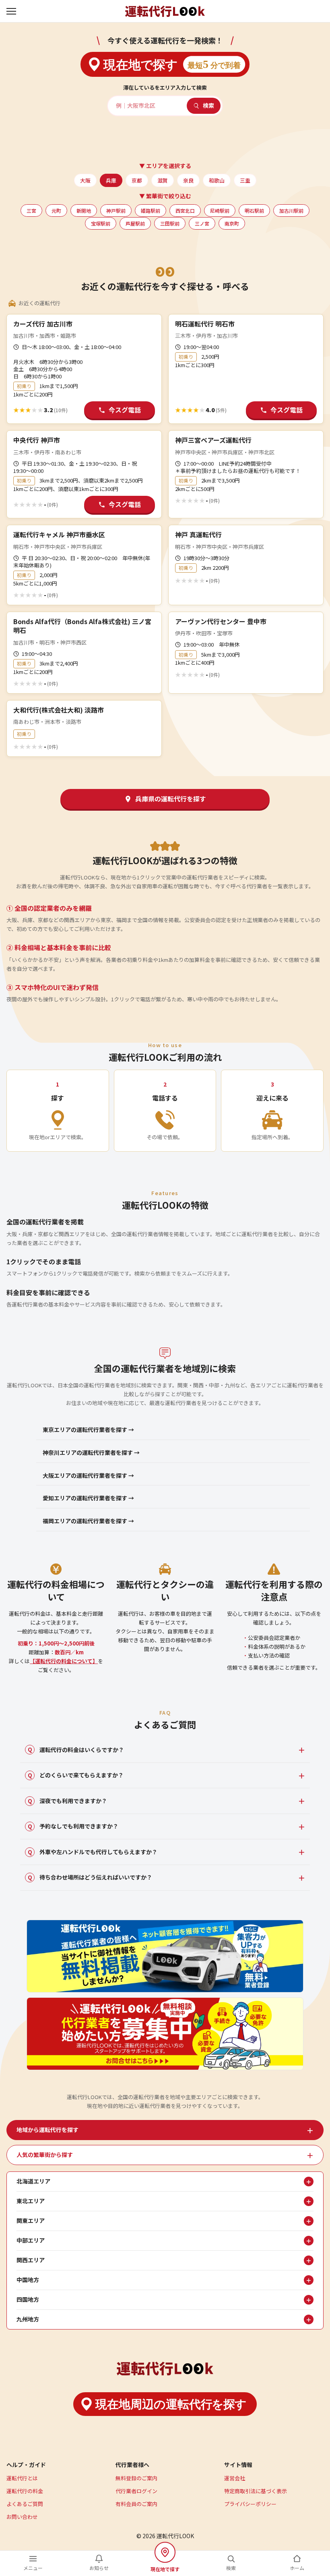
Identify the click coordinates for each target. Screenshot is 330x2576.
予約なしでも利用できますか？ (73, 1826)
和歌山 (217, 180)
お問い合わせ (22, 2517)
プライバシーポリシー (250, 2504)
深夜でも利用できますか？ (68, 1801)
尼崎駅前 (220, 211)
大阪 (85, 180)
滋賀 (163, 180)
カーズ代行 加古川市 (43, 324)
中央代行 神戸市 (37, 440)
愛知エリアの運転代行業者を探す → (88, 1498)
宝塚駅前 (101, 223)
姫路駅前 (151, 211)
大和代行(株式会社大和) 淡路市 (59, 710)
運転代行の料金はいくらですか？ (76, 1750)
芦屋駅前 (135, 223)
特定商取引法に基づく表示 (256, 2491)
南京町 (232, 223)
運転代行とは (22, 2478)
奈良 (188, 180)
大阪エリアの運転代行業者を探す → (88, 1475)
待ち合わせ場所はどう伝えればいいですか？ (90, 1877)
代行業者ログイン (136, 2491)
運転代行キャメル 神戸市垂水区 (59, 534)
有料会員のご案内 (136, 2504)
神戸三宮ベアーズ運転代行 (213, 440)
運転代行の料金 (25, 2491)
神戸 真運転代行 (198, 534)
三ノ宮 (202, 223)
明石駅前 (254, 211)
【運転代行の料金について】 (64, 1661)
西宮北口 (185, 211)
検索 (208, 105)
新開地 (84, 211)
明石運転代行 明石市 (205, 324)
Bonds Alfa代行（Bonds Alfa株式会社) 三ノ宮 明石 (82, 626)
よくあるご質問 (25, 2504)
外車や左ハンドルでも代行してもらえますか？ (93, 1852)
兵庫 (111, 180)
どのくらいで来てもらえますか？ (76, 1775)
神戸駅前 (116, 211)
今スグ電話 (125, 410)
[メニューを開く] (12, 11)
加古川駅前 (291, 211)
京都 (137, 180)
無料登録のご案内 (136, 2478)
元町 (56, 211)
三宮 (31, 211)
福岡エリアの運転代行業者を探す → (88, 1521)
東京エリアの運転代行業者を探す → (88, 1430)
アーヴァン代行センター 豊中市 (221, 621)
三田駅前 (170, 223)
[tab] (165, 2130)
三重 (245, 180)
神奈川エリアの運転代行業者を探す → (91, 1452)
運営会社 (235, 2478)
